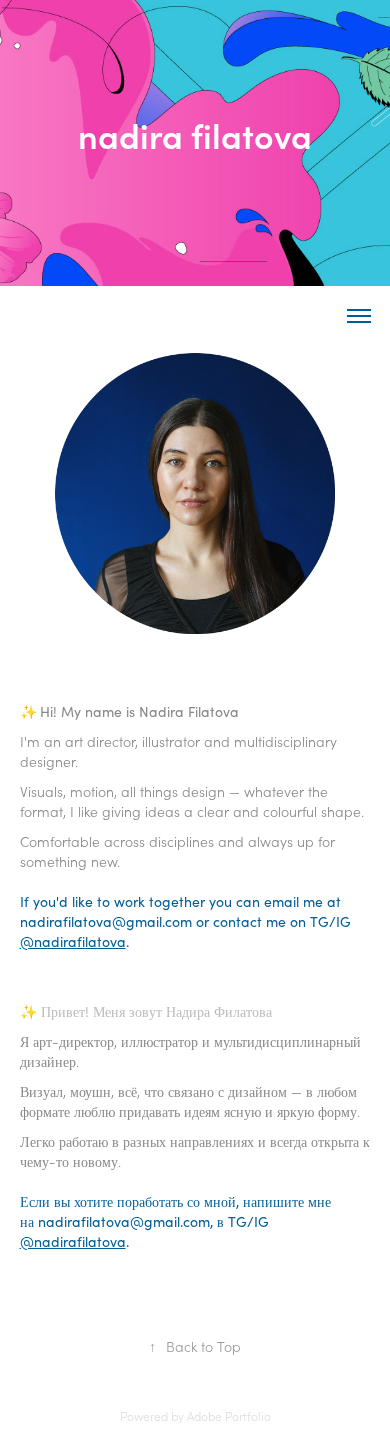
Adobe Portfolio (229, 1416)
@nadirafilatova (73, 941)
